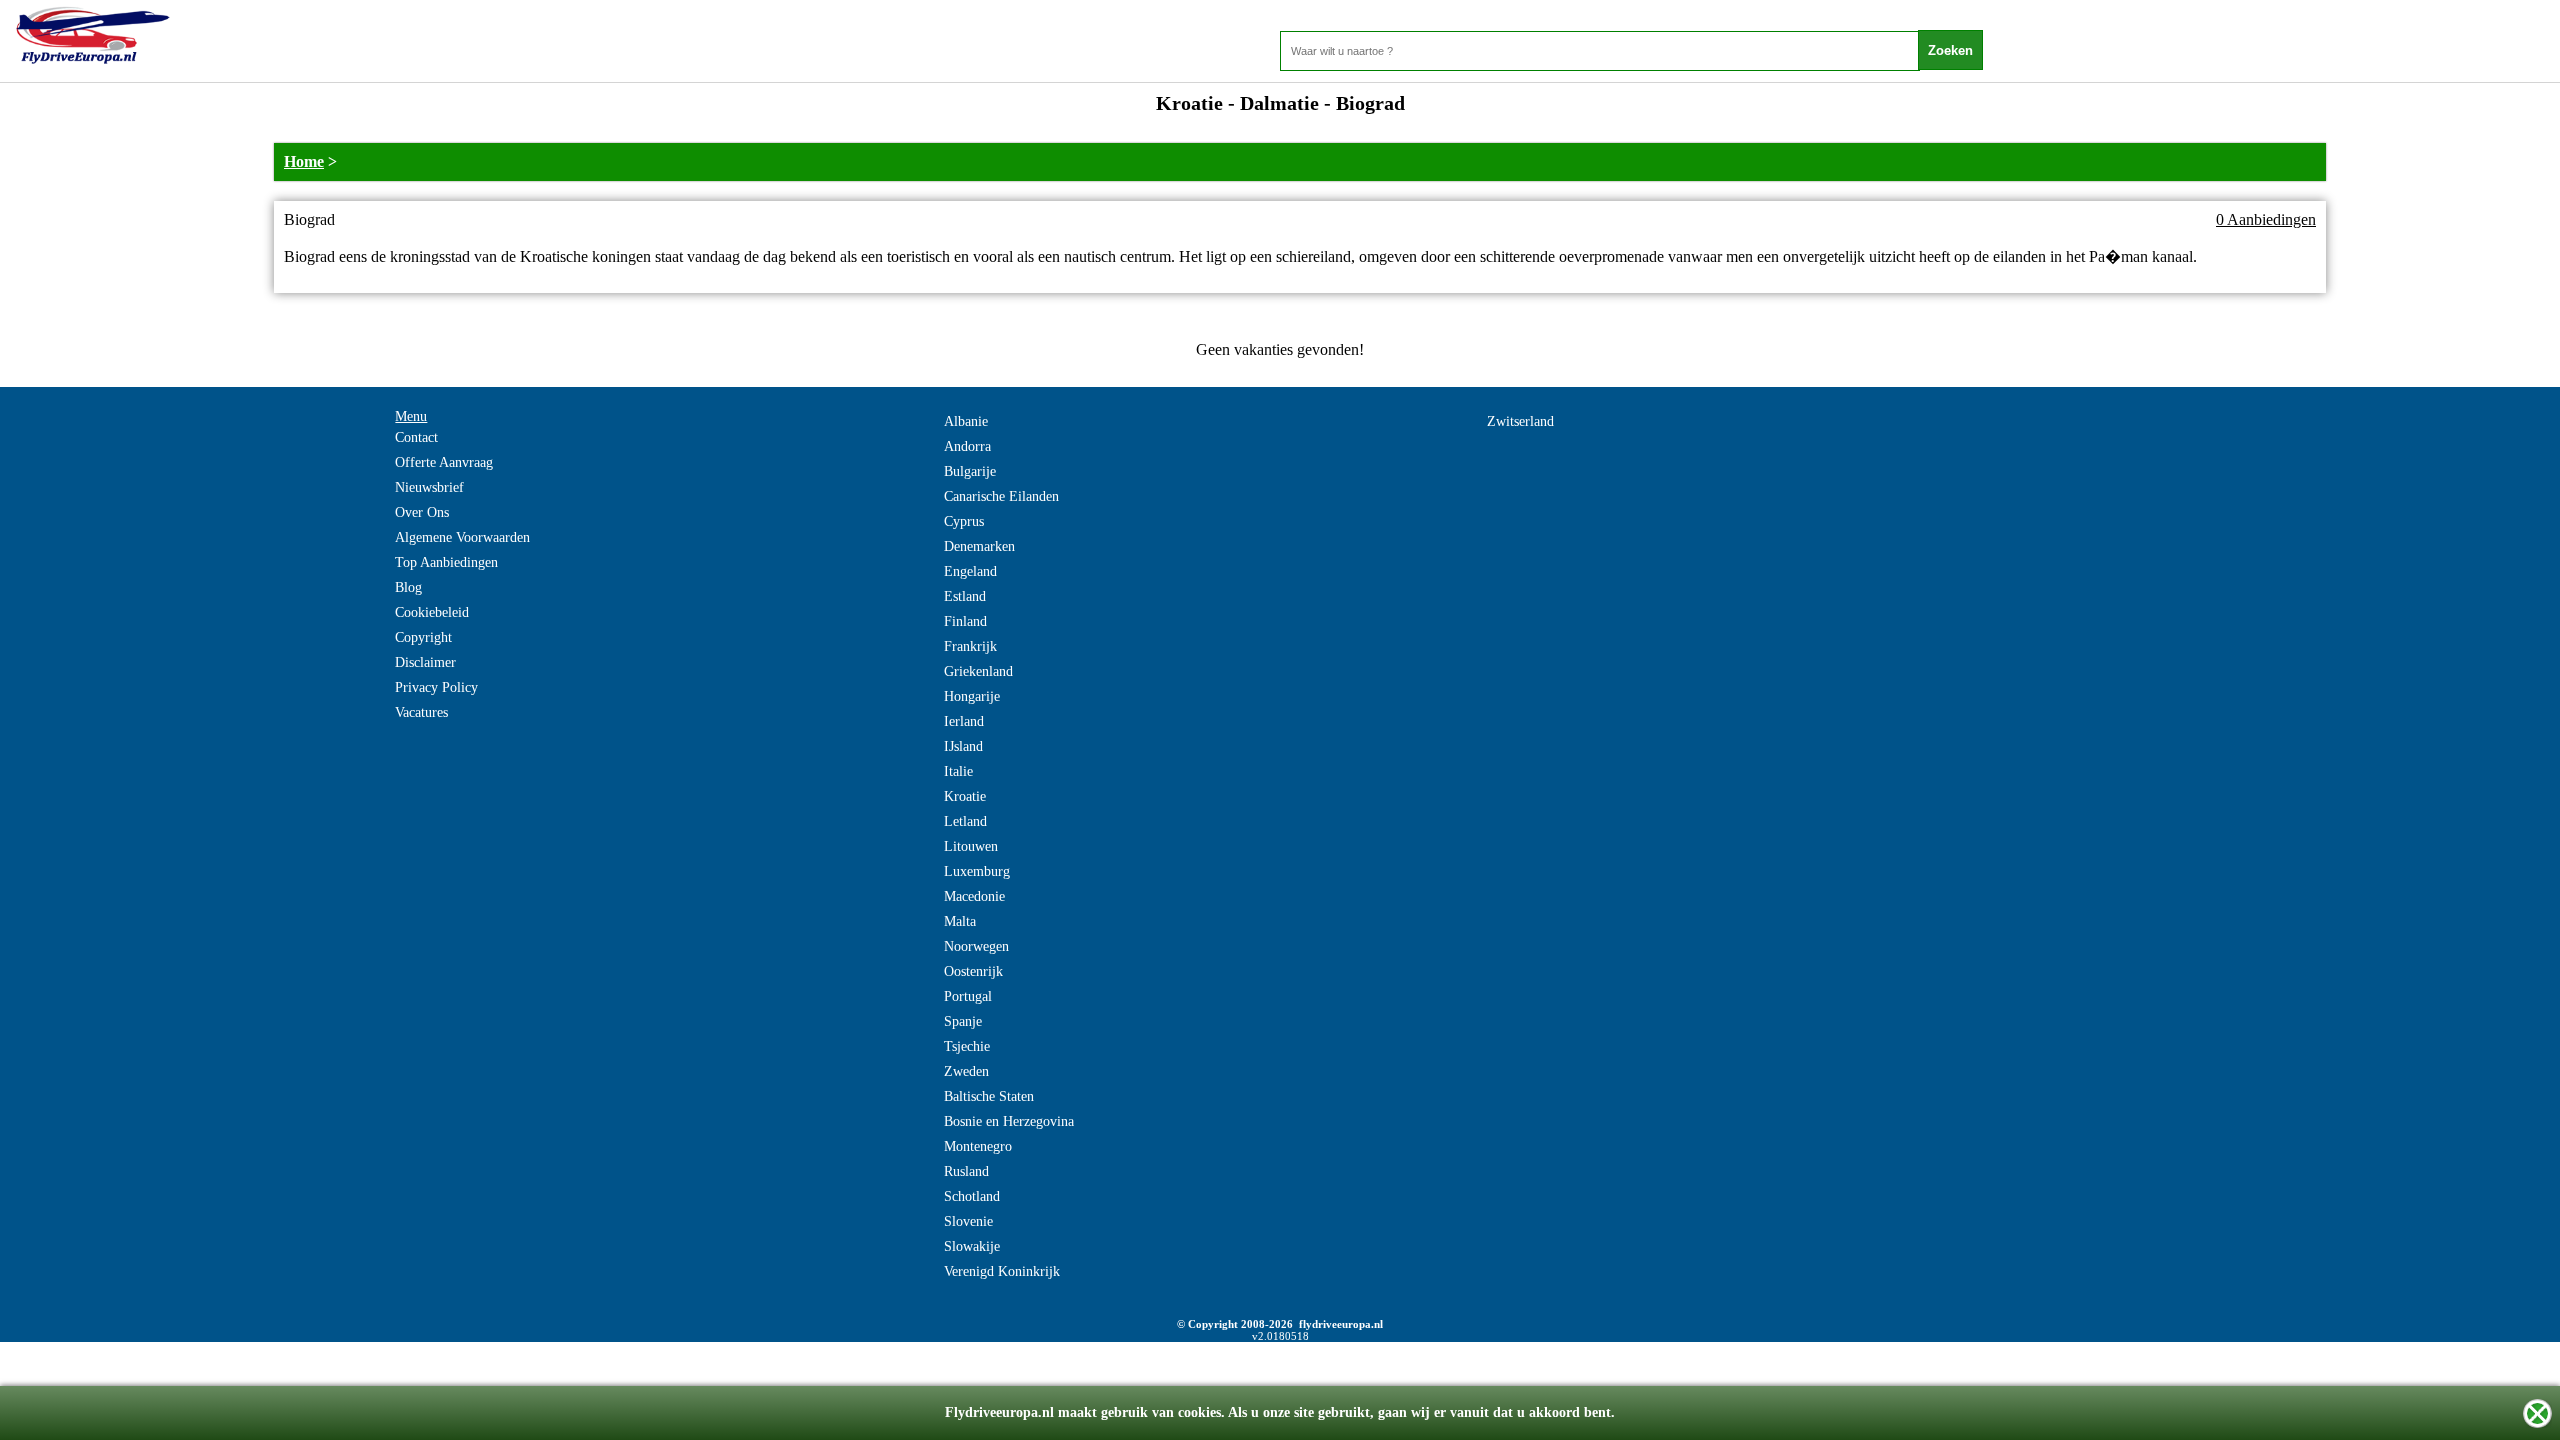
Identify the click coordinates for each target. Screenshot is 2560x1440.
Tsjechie (967, 1046)
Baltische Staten (989, 1096)
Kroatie (965, 796)
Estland (965, 596)
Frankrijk (970, 646)
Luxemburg (977, 871)
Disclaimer (425, 662)
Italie (958, 771)
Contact (416, 437)
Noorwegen (976, 946)
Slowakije (972, 1246)
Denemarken (979, 546)
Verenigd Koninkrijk (1002, 1271)
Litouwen (971, 846)
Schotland (972, 1196)
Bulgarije (970, 471)
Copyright (423, 637)
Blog (408, 587)
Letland (965, 821)
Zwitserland (1520, 421)
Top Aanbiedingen (446, 562)
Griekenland (978, 671)
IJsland (963, 746)
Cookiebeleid (432, 612)
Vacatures (421, 712)
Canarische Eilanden (1001, 496)
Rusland (966, 1171)
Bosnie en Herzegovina (1009, 1121)
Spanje (963, 1021)
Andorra (967, 446)
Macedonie (974, 896)
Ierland (964, 721)
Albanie (966, 421)
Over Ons (422, 512)
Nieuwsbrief (429, 487)
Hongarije (972, 696)
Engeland (970, 571)
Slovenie (968, 1221)
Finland (965, 621)
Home (304, 161)
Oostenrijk (973, 971)
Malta (960, 921)
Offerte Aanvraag (444, 462)
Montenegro (978, 1146)
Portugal (968, 996)
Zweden (966, 1071)
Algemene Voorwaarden (462, 537)
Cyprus (964, 521)
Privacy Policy (436, 687)
